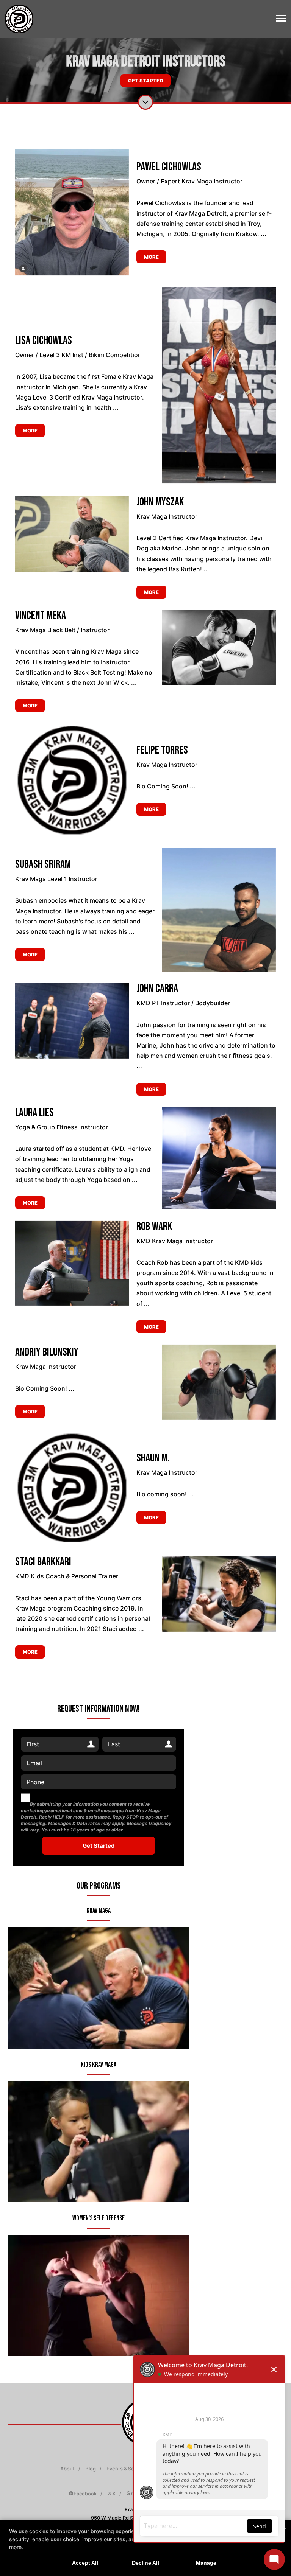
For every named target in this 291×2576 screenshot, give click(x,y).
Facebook (85, 2494)
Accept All (85, 2563)
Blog (91, 2469)
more (151, 257)
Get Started (145, 81)
